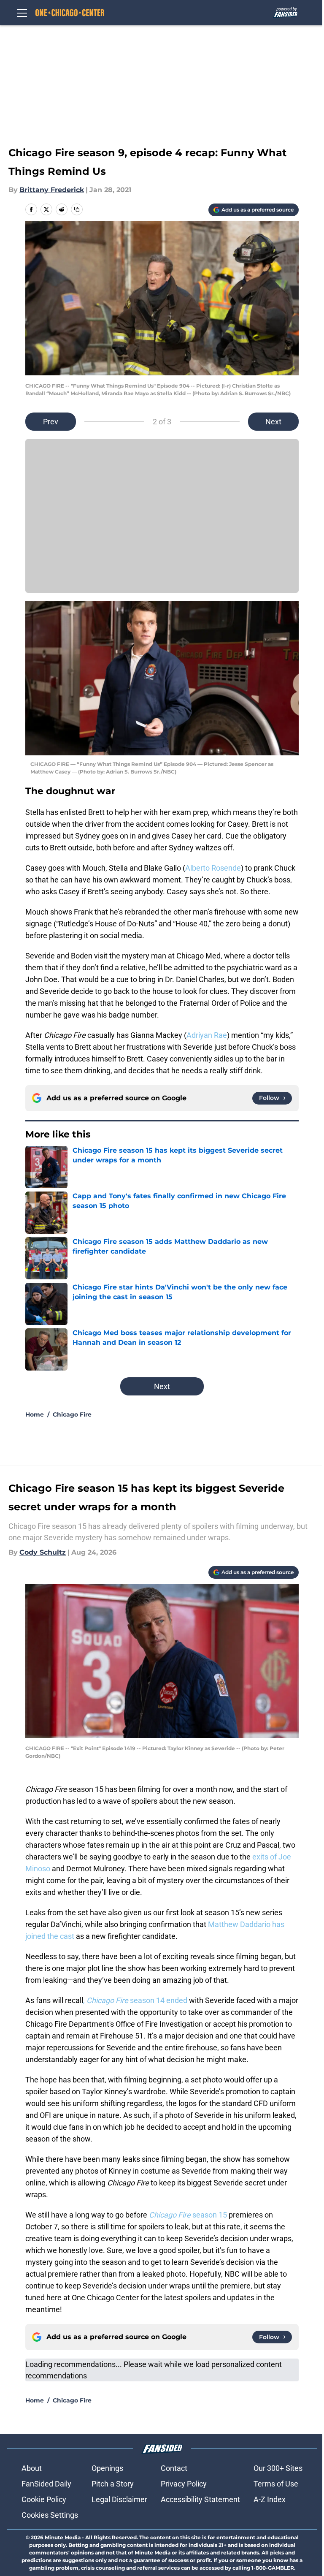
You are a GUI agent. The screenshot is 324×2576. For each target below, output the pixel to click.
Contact (174, 2468)
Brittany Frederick (52, 190)
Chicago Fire (72, 1414)
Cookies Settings (50, 2515)
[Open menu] (22, 13)
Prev (51, 422)
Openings (107, 2468)
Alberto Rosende (213, 868)
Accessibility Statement (200, 2499)
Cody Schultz (43, 1552)
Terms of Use (276, 2484)
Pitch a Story (113, 2484)
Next (273, 422)
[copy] (77, 209)
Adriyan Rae (207, 1035)
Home (35, 1414)
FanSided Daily (46, 2484)
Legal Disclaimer (119, 2499)
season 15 (189, 2215)
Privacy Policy (184, 2484)
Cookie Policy (44, 2499)
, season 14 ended (135, 2000)
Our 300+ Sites (278, 2468)
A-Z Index (270, 2499)
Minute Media (63, 2537)
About (32, 2468)
